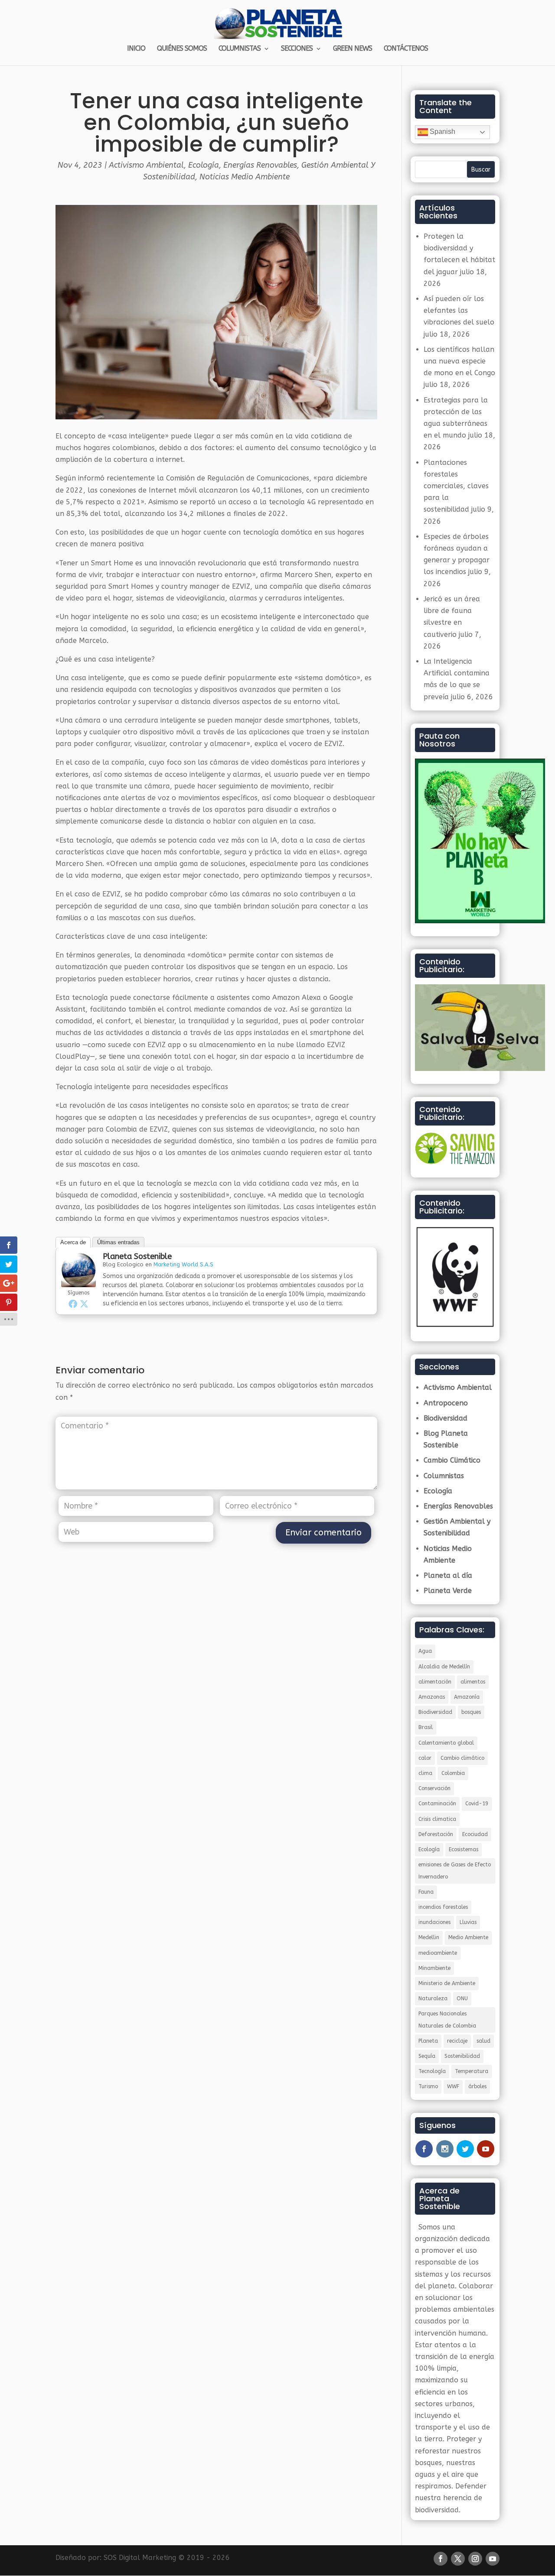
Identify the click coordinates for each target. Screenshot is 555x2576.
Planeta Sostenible (137, 1256)
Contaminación (437, 1804)
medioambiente (438, 1953)
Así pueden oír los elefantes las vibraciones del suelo (459, 310)
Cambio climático (462, 1758)
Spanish (442, 131)
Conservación (434, 1788)
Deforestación (436, 1834)
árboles (477, 2086)
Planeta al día (448, 1575)
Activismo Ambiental (146, 165)
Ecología (204, 165)
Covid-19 (477, 1804)
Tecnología (432, 2071)
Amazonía (467, 1697)
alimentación (435, 1682)
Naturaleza (433, 1999)
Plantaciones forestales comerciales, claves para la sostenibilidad (456, 486)
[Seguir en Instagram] (475, 2559)
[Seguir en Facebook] (441, 2559)
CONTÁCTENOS (406, 49)
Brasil (426, 1727)
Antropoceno (446, 1403)
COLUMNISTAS (240, 49)
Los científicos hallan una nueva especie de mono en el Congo (459, 361)
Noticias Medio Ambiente (245, 177)
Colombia (453, 1773)
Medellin (429, 1937)
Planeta (428, 2041)
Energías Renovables (260, 165)
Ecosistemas (464, 1849)
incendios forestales (443, 1907)
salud (483, 2041)
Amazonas (432, 1697)
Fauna (426, 1892)
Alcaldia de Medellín (444, 1667)
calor (425, 1758)
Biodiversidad (446, 1418)
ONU (462, 1999)
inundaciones (434, 1922)
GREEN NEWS (353, 49)
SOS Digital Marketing (140, 2558)
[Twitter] (84, 1304)
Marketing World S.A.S (183, 1264)
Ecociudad (475, 1834)
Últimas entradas (118, 1242)
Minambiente (434, 1968)
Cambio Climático (452, 1460)
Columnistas (444, 1476)
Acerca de (73, 1242)
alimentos (473, 1682)
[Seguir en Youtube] (493, 2559)
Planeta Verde (448, 1591)
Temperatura (472, 2071)
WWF (453, 2086)
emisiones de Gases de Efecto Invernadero (455, 1870)
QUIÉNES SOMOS (182, 49)
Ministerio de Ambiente (447, 1983)
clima (425, 1773)
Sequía (427, 2056)
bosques (471, 1712)
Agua (425, 1651)
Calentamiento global (446, 1743)
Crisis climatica (437, 1819)
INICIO (136, 49)
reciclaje (457, 2041)
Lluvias (468, 1922)
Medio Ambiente (468, 1937)
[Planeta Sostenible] (78, 1281)
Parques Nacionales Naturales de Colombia (447, 2020)
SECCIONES (297, 49)
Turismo (428, 2086)
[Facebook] (73, 1304)
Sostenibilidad (462, 2056)
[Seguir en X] (458, 2559)
